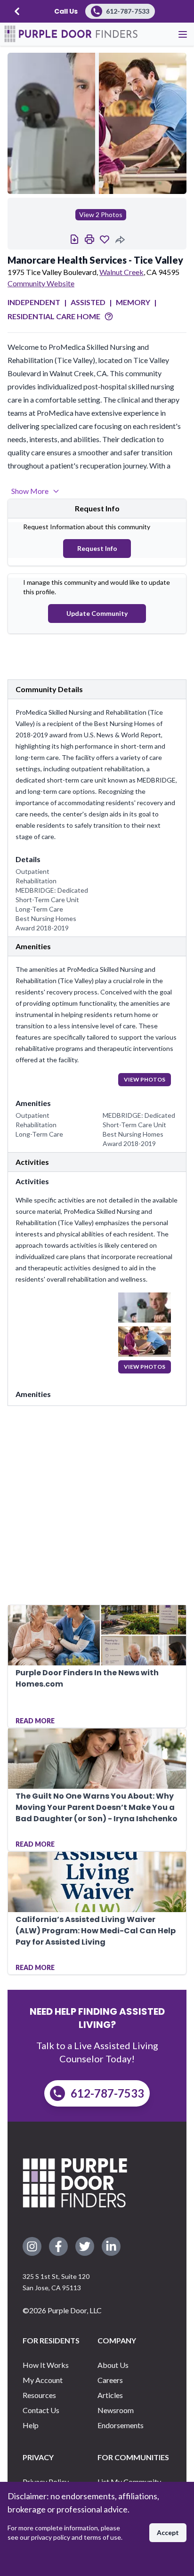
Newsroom (116, 2410)
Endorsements (121, 2425)
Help (31, 2425)
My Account (43, 2380)
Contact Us (41, 2410)
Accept (168, 2532)
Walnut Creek (121, 272)
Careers (110, 2380)
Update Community (97, 613)
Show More (30, 491)
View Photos (145, 1079)
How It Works (46, 2365)
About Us (113, 2365)
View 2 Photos (101, 214)
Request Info (97, 548)
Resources (39, 2395)
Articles (110, 2395)
